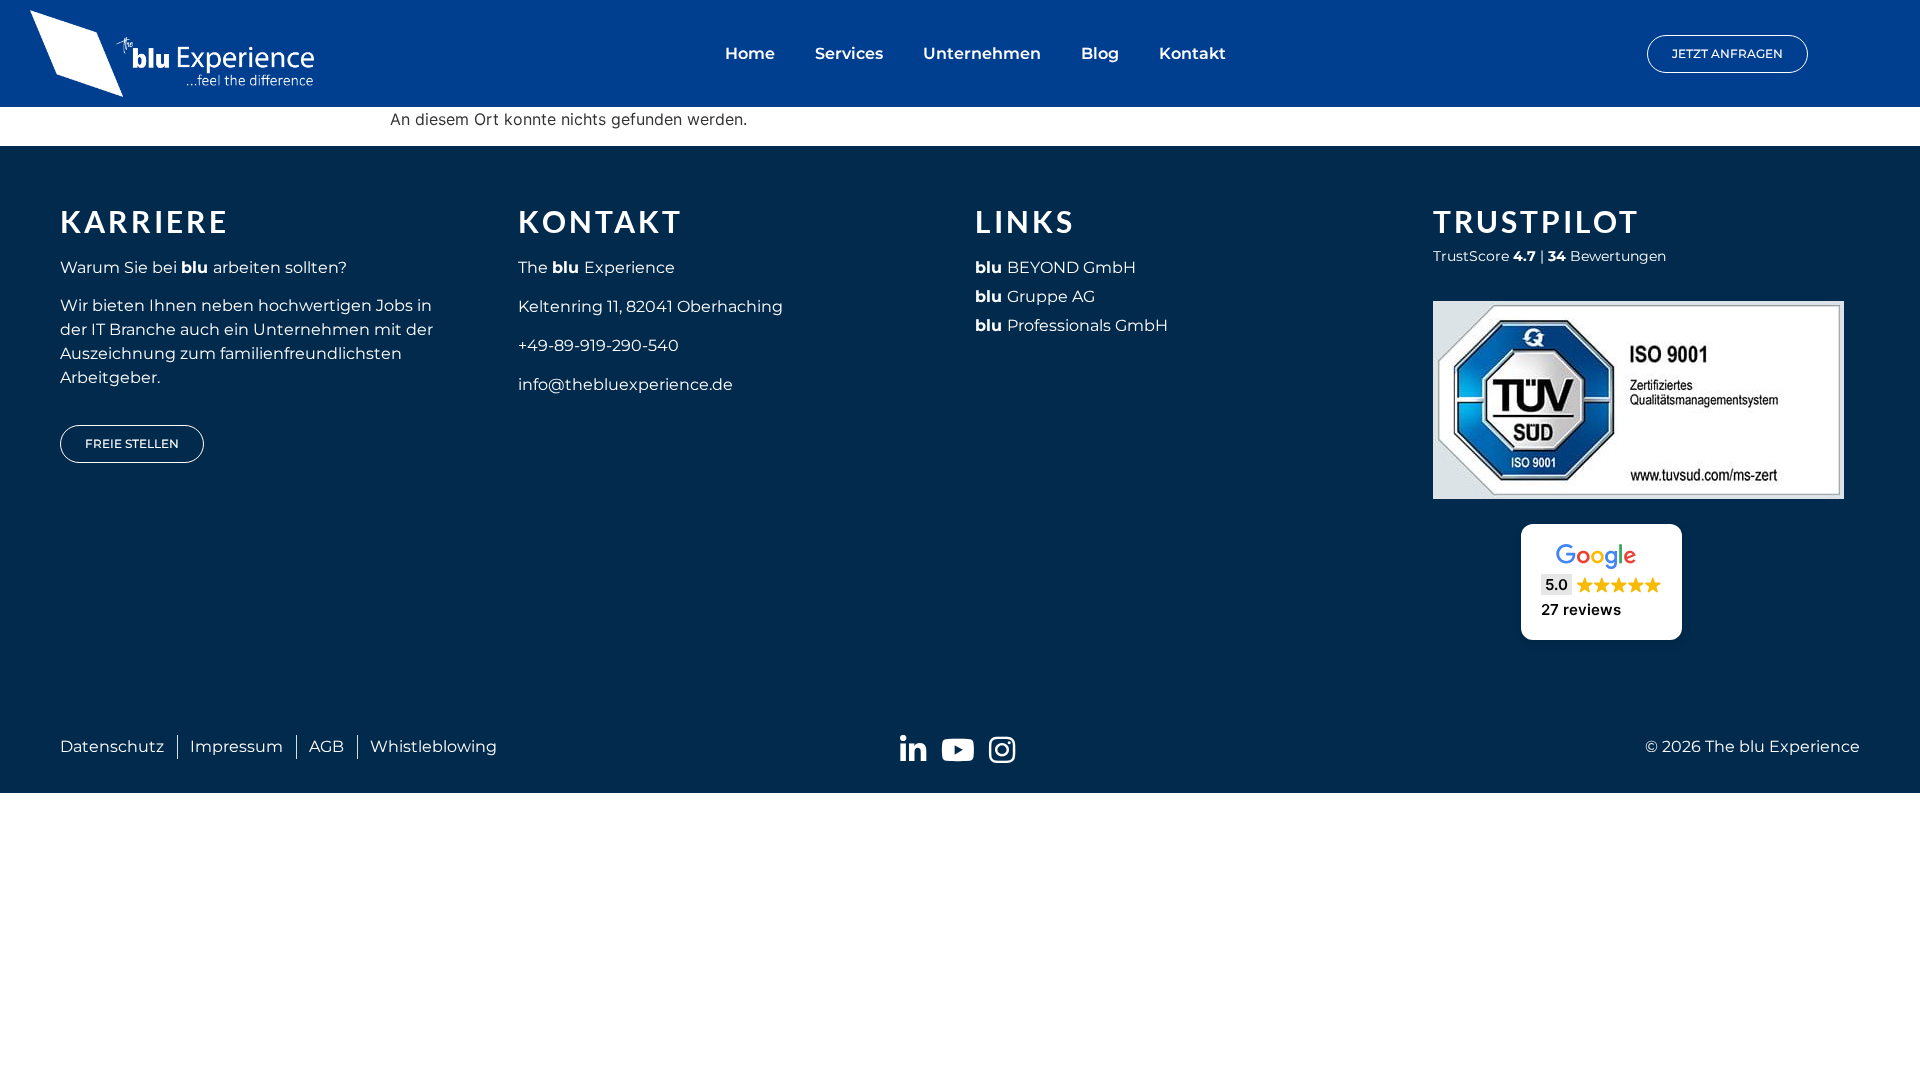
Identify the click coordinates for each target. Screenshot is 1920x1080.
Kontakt (1192, 53)
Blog (1100, 53)
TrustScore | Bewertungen (1549, 256)
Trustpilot (1536, 221)
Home (750, 53)
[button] (1601, 582)
